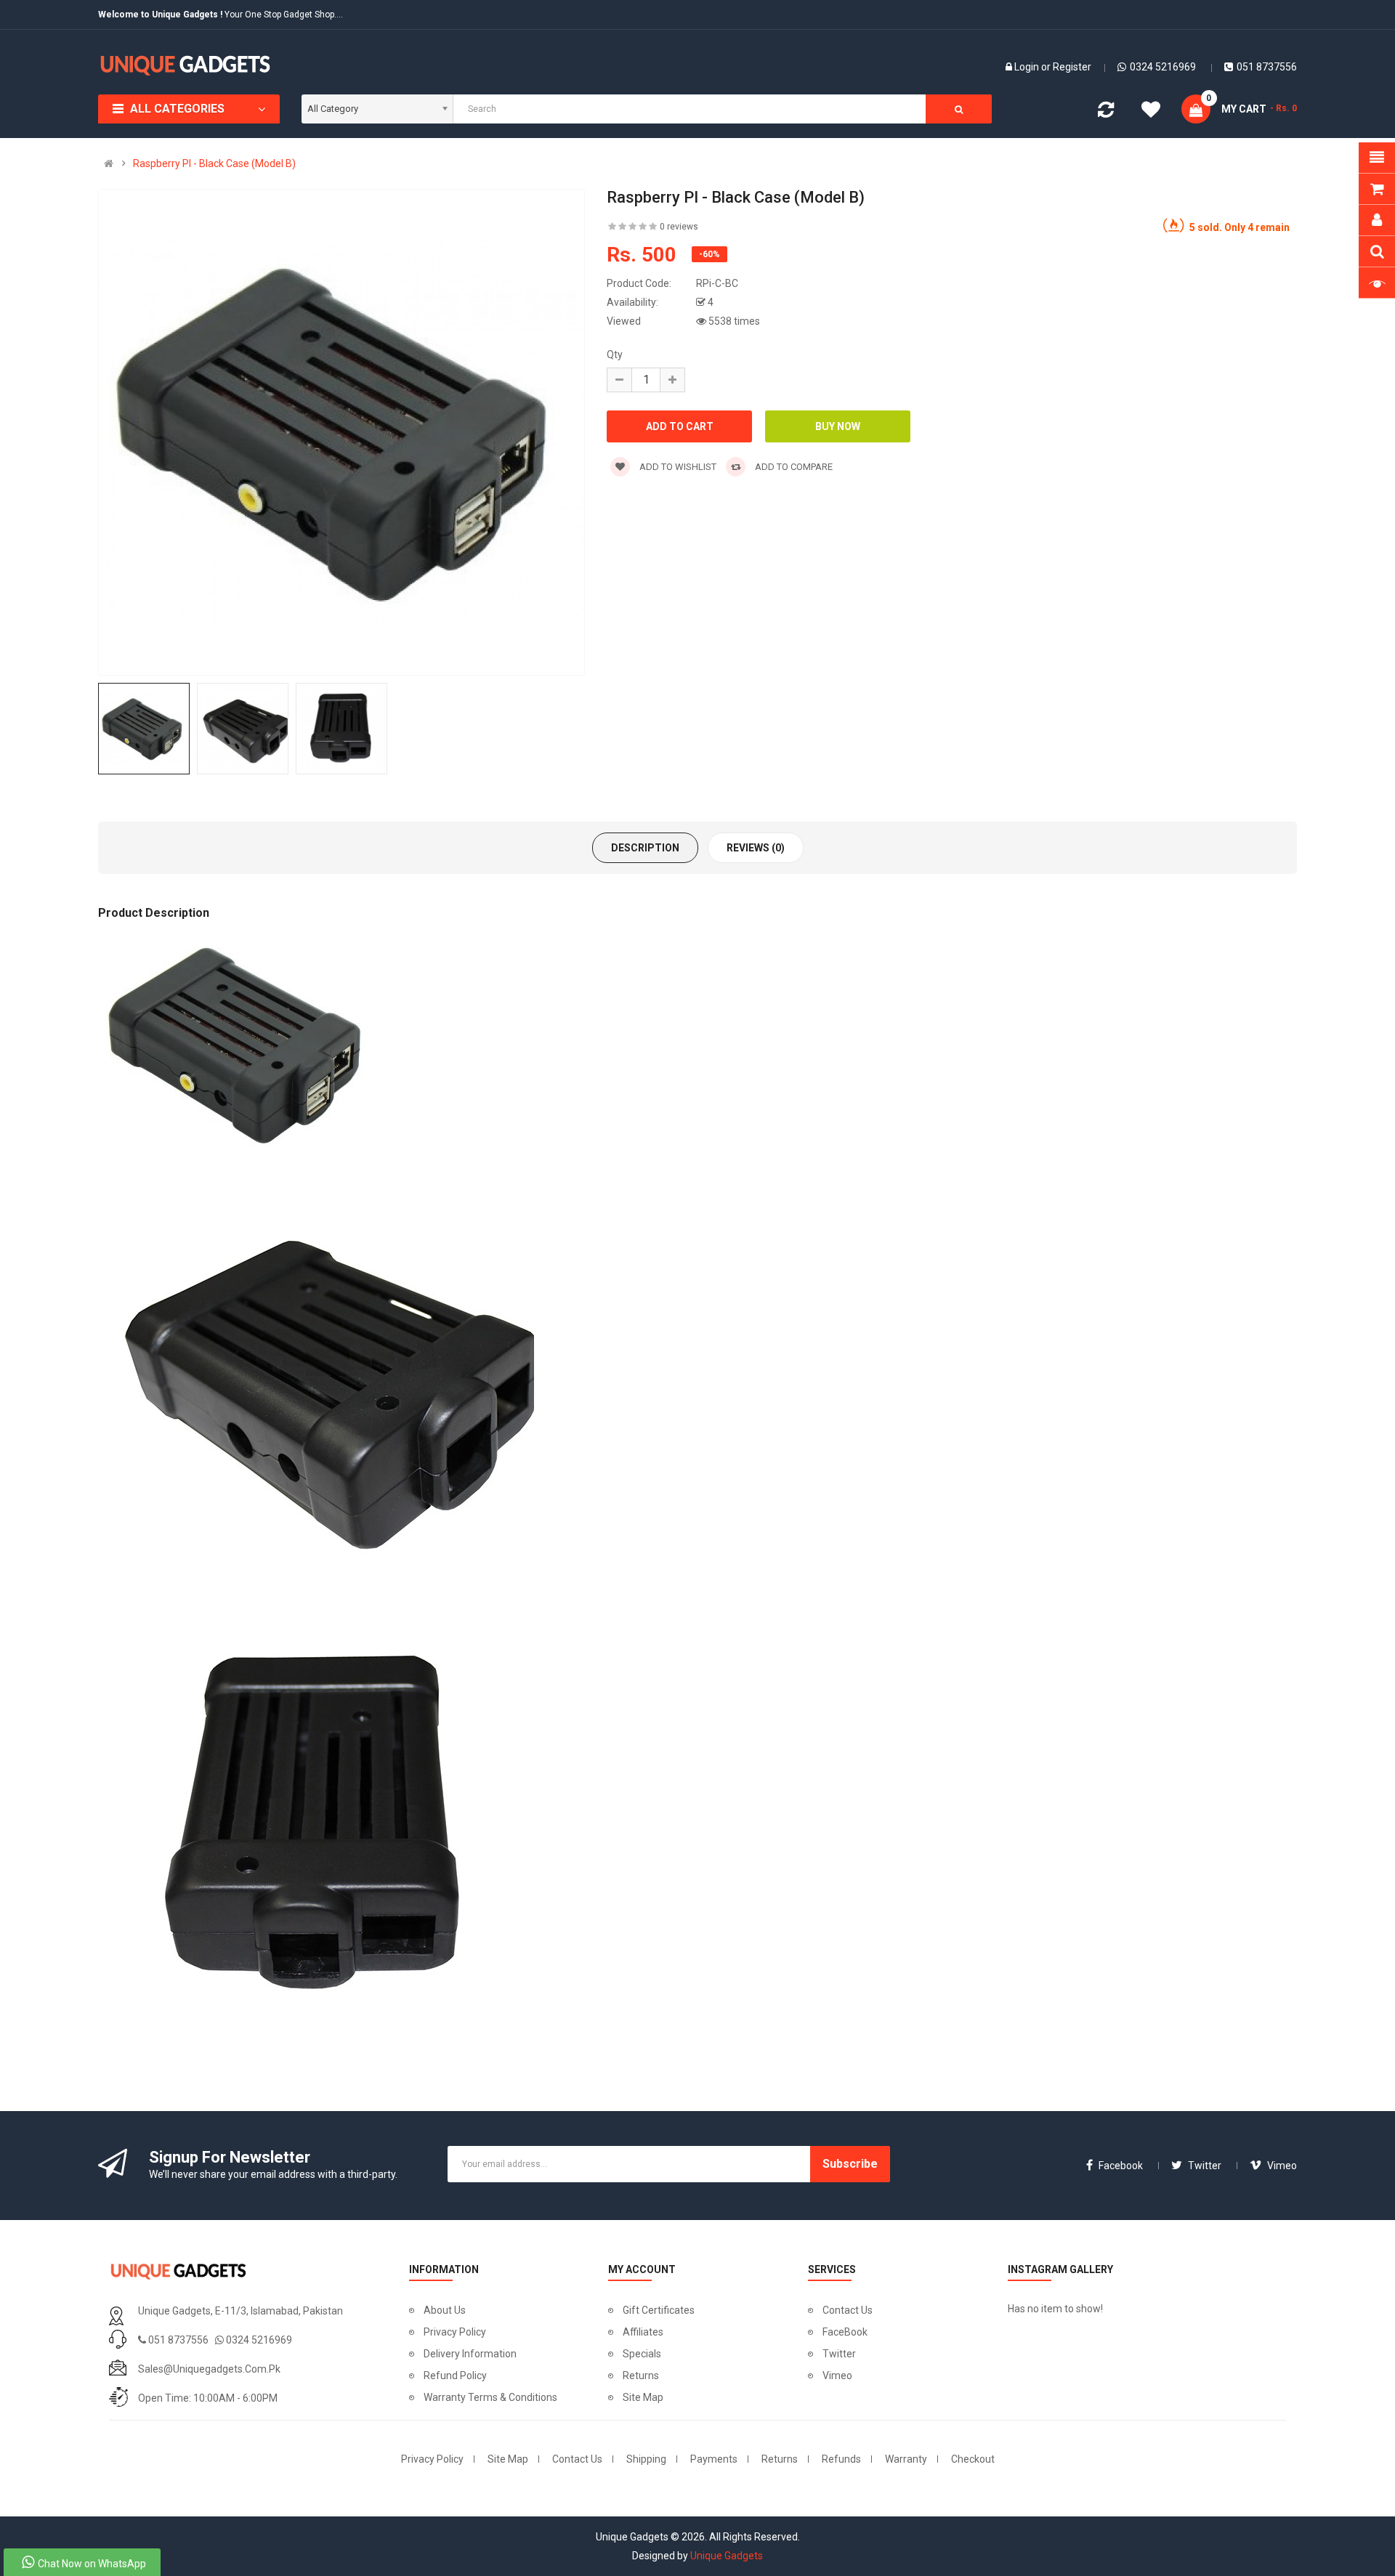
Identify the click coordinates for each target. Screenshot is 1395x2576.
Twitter (839, 2354)
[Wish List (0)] (1151, 112)
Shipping (646, 2459)
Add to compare (793, 467)
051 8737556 (1267, 67)
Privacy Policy (455, 2332)
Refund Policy (455, 2375)
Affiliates (643, 2332)
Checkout (973, 2459)
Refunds (841, 2459)
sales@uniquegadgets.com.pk (209, 2369)
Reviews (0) (756, 848)
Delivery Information (470, 2354)
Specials (642, 2354)
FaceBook (845, 2332)
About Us (445, 2310)
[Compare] (1106, 113)
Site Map (643, 2397)
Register (1072, 67)
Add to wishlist (677, 467)
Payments (714, 2459)
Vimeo (837, 2375)
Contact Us (848, 2310)
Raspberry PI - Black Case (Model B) (214, 163)
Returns (641, 2375)
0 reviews (679, 227)
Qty (615, 355)
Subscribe (850, 2164)
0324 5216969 (1163, 67)
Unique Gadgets (727, 2556)
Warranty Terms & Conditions (490, 2397)
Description (645, 848)
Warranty (906, 2459)
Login (1028, 67)
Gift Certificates (659, 2310)
